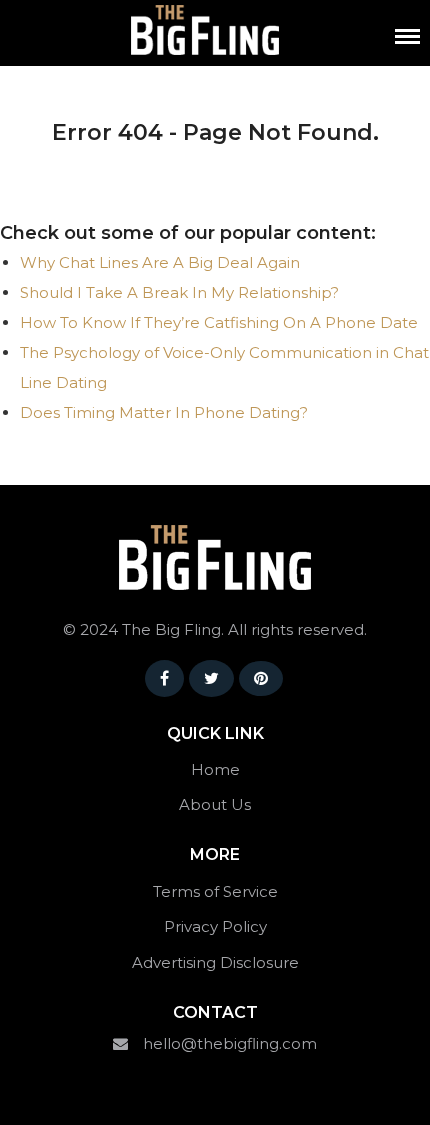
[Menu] (407, 36)
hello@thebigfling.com (230, 1043)
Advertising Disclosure (215, 962)
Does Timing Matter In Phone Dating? (164, 412)
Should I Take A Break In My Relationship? (179, 292)
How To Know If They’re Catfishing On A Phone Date (219, 322)
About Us (215, 804)
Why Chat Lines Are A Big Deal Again (160, 262)
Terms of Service (215, 891)
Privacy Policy (215, 926)
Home (215, 769)
